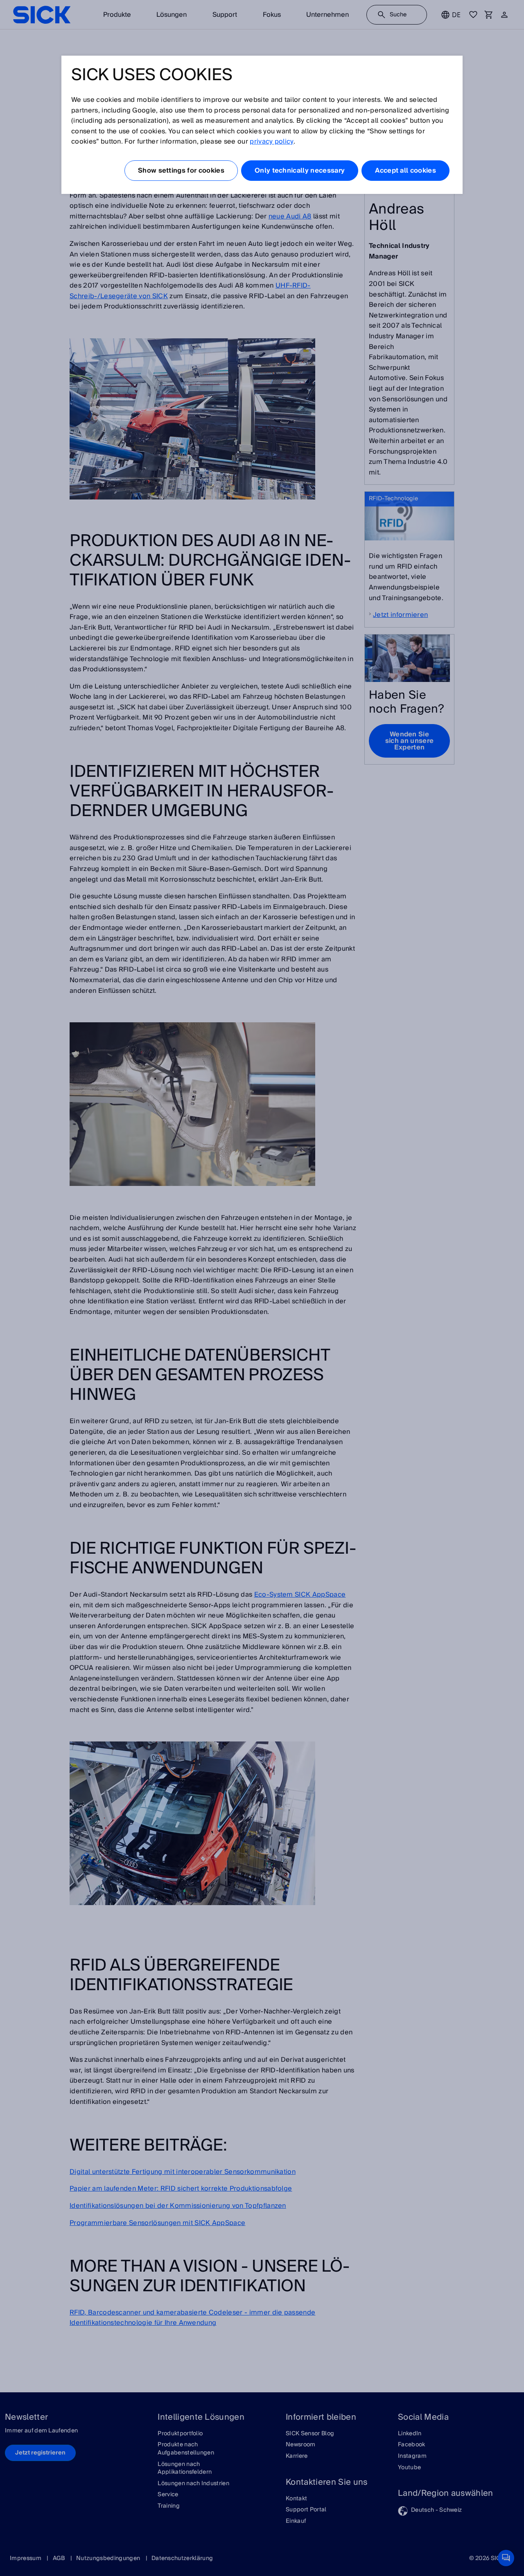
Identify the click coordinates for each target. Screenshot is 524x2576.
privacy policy (271, 142)
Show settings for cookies (181, 171)
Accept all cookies (405, 171)
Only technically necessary (300, 171)
